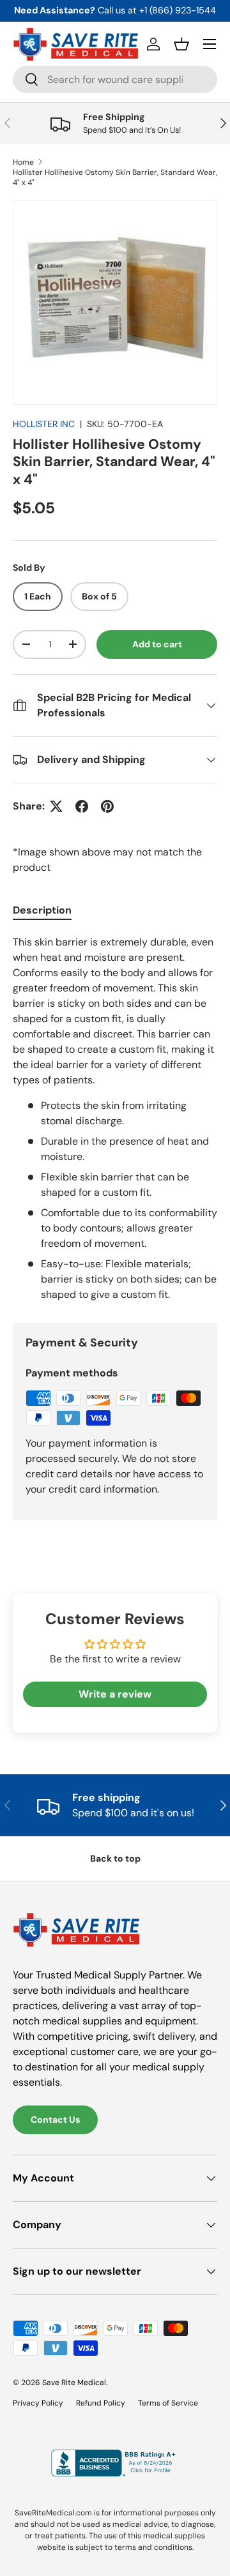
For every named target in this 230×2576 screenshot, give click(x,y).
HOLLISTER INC (44, 424)
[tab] (42, 910)
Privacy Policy (38, 2403)
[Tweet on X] (56, 806)
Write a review (115, 1694)
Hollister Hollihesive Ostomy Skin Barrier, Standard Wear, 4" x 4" (115, 177)
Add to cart (157, 644)
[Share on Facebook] (82, 806)
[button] (181, 44)
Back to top (115, 1858)
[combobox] (115, 79)
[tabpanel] (115, 1119)
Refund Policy (101, 2403)
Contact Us (55, 2120)
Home (23, 162)
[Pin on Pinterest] (107, 806)
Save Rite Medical (74, 2383)
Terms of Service (168, 2403)
